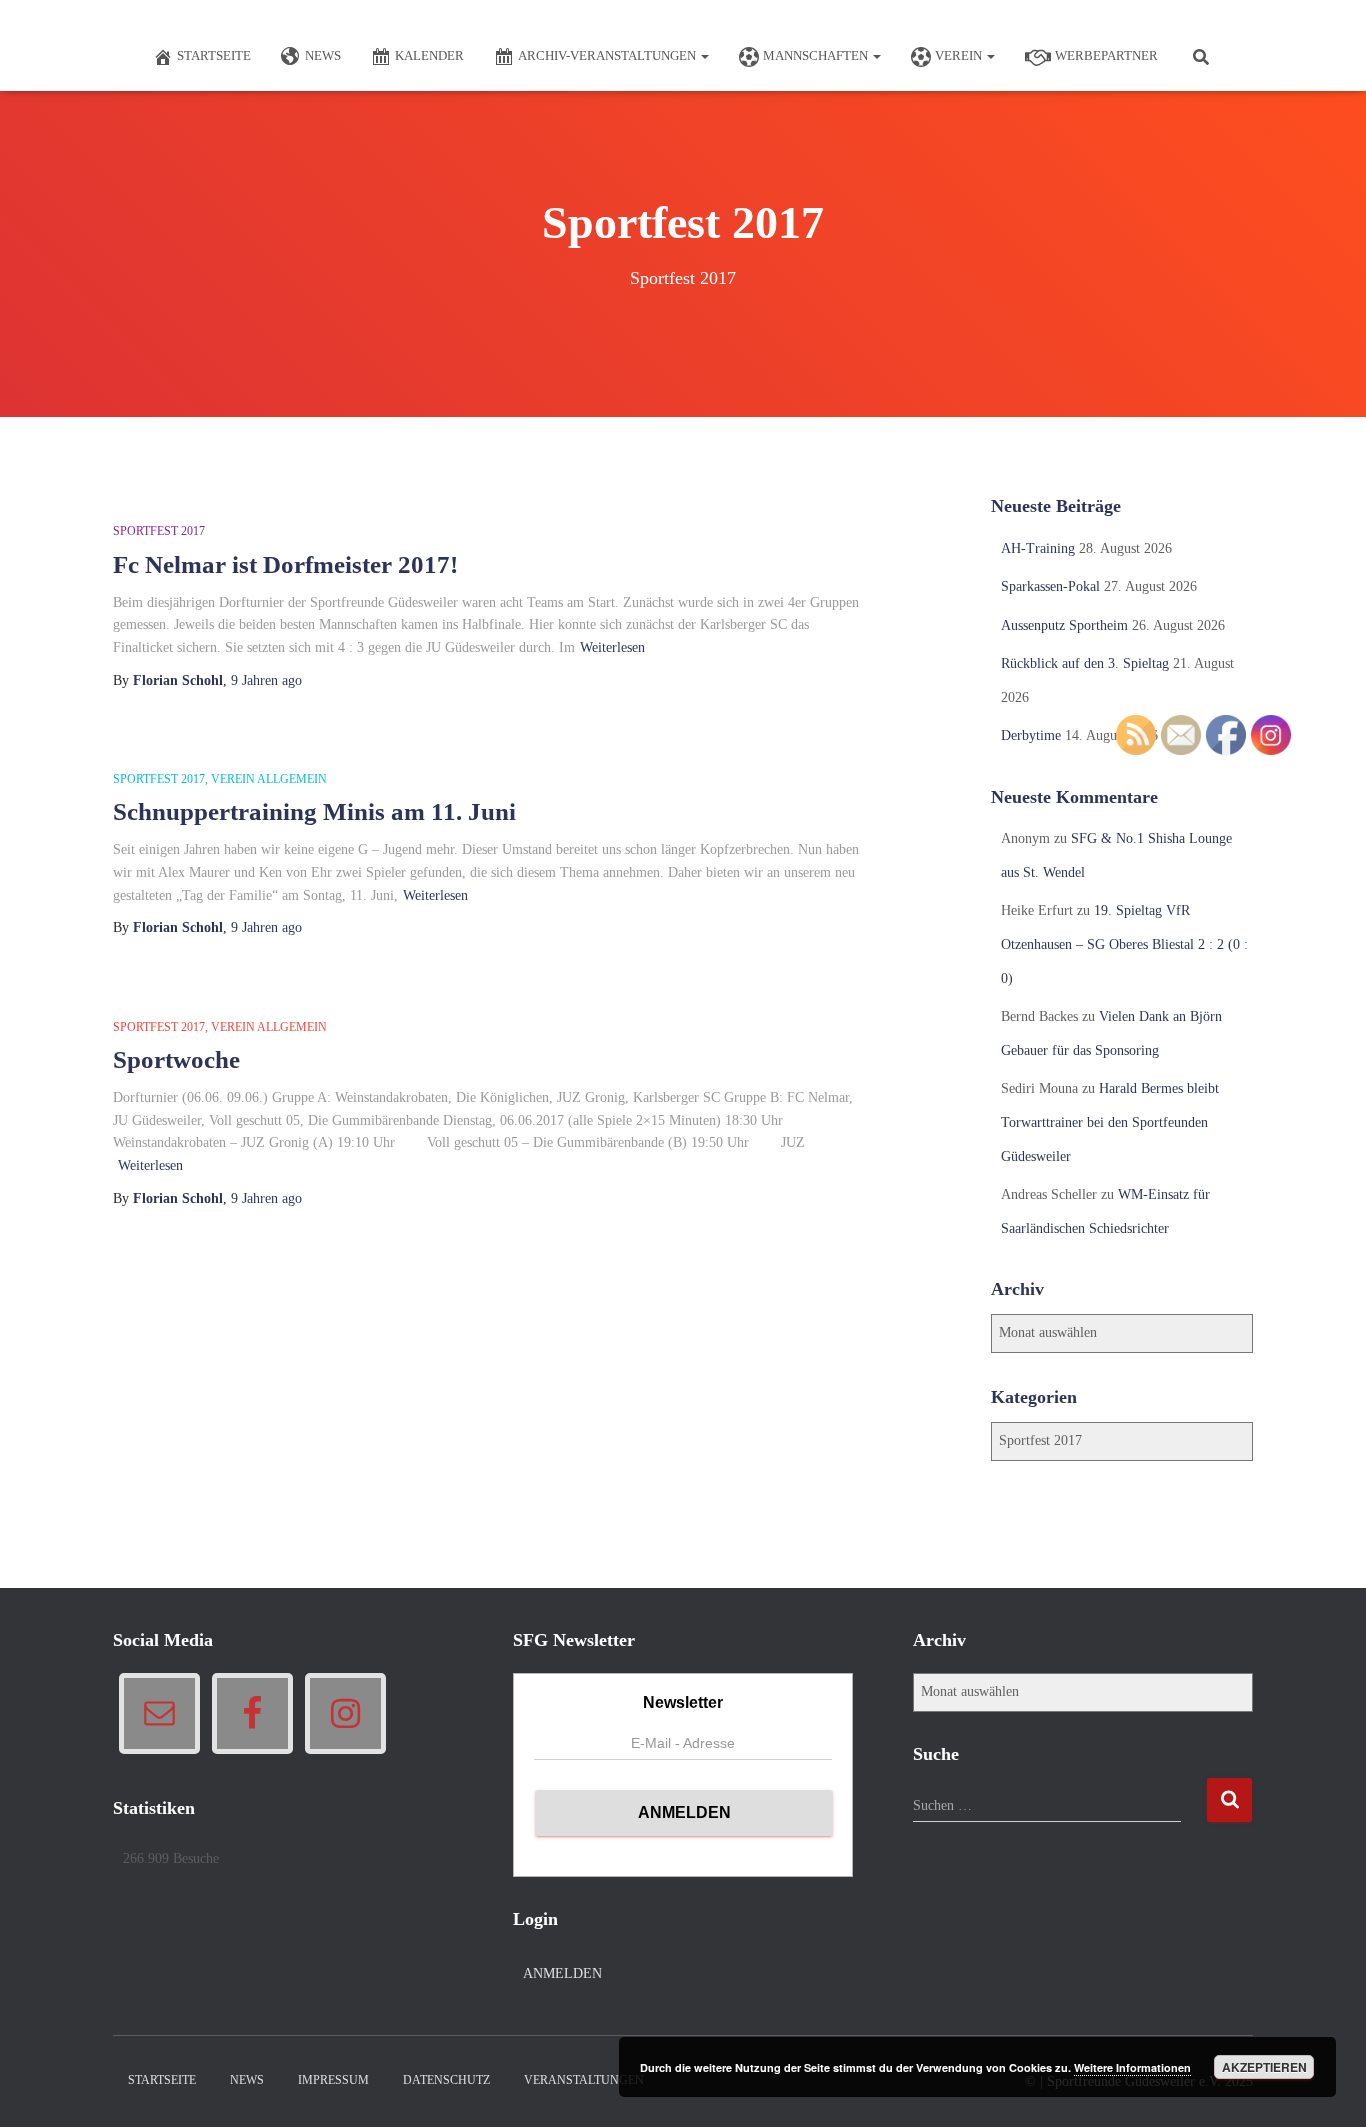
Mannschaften (817, 55)
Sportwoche (176, 1059)
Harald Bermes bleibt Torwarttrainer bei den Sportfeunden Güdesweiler (1110, 1122)
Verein (960, 55)
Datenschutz (446, 2080)
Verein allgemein (269, 779)
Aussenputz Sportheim (1064, 625)
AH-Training (1038, 548)
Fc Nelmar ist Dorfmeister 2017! (285, 564)
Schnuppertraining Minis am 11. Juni (314, 811)
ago (266, 680)
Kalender (429, 55)
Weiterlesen (612, 647)
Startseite (214, 55)
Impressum (333, 2080)
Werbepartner (1106, 55)
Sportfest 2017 (159, 531)
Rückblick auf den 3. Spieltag (1085, 663)
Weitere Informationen (1132, 2067)
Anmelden (562, 1973)
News (323, 55)
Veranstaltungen (584, 2080)
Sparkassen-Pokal (1050, 586)
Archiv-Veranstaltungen (608, 55)
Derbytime (1031, 735)
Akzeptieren (1264, 2067)
